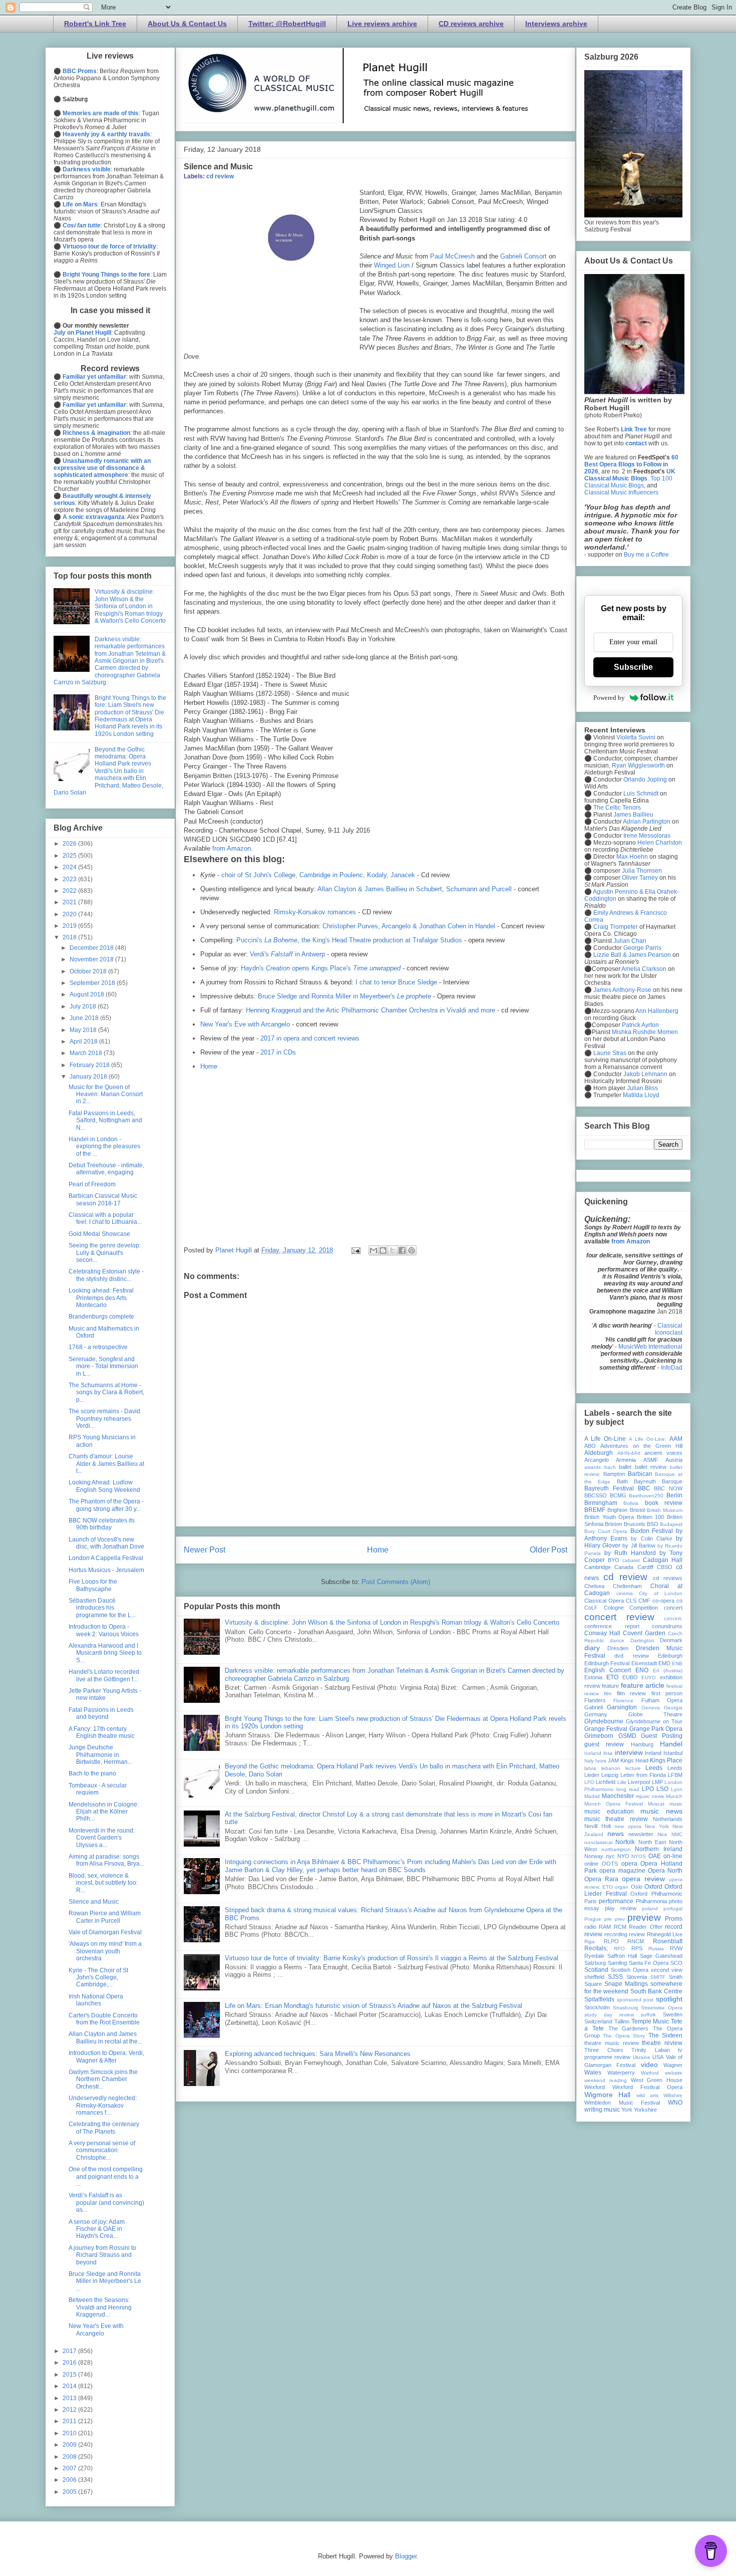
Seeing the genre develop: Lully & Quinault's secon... (105, 1253)
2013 (70, 2398)
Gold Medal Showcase (99, 1234)
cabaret (631, 1560)
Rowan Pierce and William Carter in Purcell (105, 1917)
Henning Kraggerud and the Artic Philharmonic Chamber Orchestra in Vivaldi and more (371, 1010)
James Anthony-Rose (622, 990)
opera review (643, 1879)
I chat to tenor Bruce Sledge (396, 982)
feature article (643, 1685)
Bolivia (631, 1503)
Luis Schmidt (641, 794)
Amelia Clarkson (644, 969)
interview (629, 1752)
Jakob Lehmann (645, 1074)
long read (628, 1789)
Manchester (618, 1796)
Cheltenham (627, 1586)
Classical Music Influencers (621, 492)
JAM (613, 1760)
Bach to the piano (92, 1773)
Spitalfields (599, 1999)
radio (590, 1927)
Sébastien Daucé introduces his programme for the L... (102, 1608)
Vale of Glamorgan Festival (105, 1932)
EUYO (649, 1678)
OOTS (610, 1864)
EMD (664, 1663)
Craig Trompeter (616, 927)
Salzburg (595, 1963)
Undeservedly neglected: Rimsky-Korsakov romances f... (103, 2105)
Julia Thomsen (642, 871)
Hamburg (642, 1744)
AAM (676, 1439)
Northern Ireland (659, 1849)
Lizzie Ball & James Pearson (632, 955)
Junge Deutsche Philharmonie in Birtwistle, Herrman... (100, 1755)
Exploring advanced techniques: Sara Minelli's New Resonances (318, 2054)
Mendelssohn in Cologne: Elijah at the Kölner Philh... (104, 1812)
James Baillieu (633, 815)
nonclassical (598, 1842)
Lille (622, 1782)
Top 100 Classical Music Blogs (628, 482)
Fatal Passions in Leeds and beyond (101, 1713)
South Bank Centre (656, 1991)
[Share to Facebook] (402, 1250)
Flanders (595, 1700)
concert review (619, 1617)
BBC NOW (668, 1488)
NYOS (639, 1856)
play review (621, 1908)
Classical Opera (604, 1601)
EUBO (630, 1677)
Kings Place (666, 1760)
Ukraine (642, 2057)
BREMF (595, 1510)
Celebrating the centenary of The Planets (104, 2128)
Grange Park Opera (656, 1729)
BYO (614, 1560)
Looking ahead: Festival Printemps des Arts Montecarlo (101, 1298)
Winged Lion (392, 265)
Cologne (614, 1608)
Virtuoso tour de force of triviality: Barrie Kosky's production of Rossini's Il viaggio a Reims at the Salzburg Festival (392, 1958)
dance (617, 1640)
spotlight (669, 1999)
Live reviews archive (382, 24)
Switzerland (598, 2021)
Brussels (635, 1524)
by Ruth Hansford (630, 1553)
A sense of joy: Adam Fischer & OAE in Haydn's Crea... (97, 2229)
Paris (591, 1901)
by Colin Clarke (651, 1538)
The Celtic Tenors (617, 808)
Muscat (656, 1804)
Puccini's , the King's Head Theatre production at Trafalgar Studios (349, 940)
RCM (620, 1927)
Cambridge (598, 1567)
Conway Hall (602, 1633)
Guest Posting (662, 1736)
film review (631, 1693)
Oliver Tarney (640, 878)
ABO (590, 1446)
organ (622, 1887)
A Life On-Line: (648, 1439)
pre (608, 1919)
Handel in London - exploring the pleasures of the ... (104, 1146)
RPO (619, 1949)
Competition (644, 1608)
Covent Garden (644, 1633)
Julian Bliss (642, 1088)
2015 (70, 2375)
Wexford (595, 2087)
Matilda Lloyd (641, 1095)
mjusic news (650, 1796)
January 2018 (89, 1077)
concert (673, 1608)
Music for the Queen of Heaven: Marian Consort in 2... (106, 1094)
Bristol (637, 1510)
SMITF (658, 1977)
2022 (70, 891)
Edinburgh (670, 1656)
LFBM (675, 1775)
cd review (220, 176)
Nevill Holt (598, 1826)
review (637, 1934)
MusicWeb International (650, 1347)
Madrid (592, 1796)
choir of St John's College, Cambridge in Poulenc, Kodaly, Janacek (318, 875)
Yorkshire (645, 2110)
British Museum (665, 1510)
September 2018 (93, 983)
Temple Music (650, 2021)
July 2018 (84, 1006)
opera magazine (622, 1871)
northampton (616, 1849)
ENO (642, 1670)
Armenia (626, 1460)
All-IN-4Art (629, 1453)
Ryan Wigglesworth (638, 765)
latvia (590, 1768)
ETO (612, 1677)
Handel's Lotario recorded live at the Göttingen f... (104, 1675)
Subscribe (633, 667)
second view (667, 1970)
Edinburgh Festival (607, 1663)
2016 (70, 2363)
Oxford (653, 1887)
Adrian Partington (647, 822)
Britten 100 (651, 1517)
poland (650, 1908)
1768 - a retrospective (98, 1347)
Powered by (609, 698)
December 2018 (92, 948)
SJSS (615, 1977)
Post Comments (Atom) (396, 1582)
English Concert (608, 1670)
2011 (70, 2421)
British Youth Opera (609, 1517)
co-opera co (667, 1601)
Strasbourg (626, 2008)
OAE (655, 1856)
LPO (648, 1789)
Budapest (671, 1524)
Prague (593, 1919)
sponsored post (635, 2000)
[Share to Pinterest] (412, 1250)
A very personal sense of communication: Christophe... (102, 2150)
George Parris (642, 948)
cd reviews (668, 1578)
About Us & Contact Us (187, 24)
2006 (70, 2480)
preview (644, 1917)
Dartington (642, 1640)
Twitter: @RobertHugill (287, 24)
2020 (70, 914)
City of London (661, 1593)
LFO (589, 1782)
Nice (662, 1834)
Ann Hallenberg (657, 1011)
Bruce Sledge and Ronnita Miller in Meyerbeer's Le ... (105, 2281)
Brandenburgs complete (101, 1317)
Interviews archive (556, 24)
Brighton (617, 1510)
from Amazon (232, 848)
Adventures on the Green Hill (641, 1446)
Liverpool (639, 1782)
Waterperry (621, 2073)
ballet (625, 1467)
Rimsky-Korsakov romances (315, 912)
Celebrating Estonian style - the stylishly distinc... (106, 1275)
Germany (596, 1714)
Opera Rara (601, 1879)
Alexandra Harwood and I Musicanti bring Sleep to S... (105, 1653)
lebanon (611, 1768)
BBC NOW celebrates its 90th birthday (102, 1524)
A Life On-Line (605, 1439)
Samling (617, 1963)
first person (667, 1693)
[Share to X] (393, 1250)
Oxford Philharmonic (656, 1894)
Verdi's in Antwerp (287, 954)
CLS (631, 1601)
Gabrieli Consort (523, 256)
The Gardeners (629, 2028)
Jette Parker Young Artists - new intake (105, 1694)
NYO (623, 1856)
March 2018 (87, 1053)
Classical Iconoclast (669, 1329)
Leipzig (610, 1775)
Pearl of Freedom (92, 1184)
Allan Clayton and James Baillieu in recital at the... (105, 2037)
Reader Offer (645, 1927)
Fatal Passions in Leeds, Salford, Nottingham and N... (105, 1120)
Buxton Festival (652, 1531)
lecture (633, 1768)
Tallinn (622, 2021)
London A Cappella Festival (106, 1558)
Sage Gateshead (661, 1956)
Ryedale (594, 1956)
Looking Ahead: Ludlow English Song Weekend (104, 1486)
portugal (673, 1908)
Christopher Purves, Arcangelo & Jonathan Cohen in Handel (409, 926)
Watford (650, 2073)
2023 (70, 879)
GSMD (627, 1736)
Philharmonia (651, 1901)
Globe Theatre (656, 1714)
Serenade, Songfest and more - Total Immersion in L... (103, 1366)
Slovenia (637, 1977)
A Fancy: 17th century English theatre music (102, 1732)
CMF (644, 1601)
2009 (70, 2445)
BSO (653, 1524)
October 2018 (89, 971)
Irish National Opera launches (96, 2000)
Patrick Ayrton (640, 1025)
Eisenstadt (644, 1663)
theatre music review (612, 2043)
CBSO (665, 1567)
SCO (676, 1963)
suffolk (648, 2015)
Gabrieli (594, 1707)
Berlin (674, 1495)
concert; (673, 1618)
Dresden (618, 1648)
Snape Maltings (626, 1984)
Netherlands (668, 1819)
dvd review (631, 1656)
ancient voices (663, 1453)
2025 (70, 856)
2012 (70, 2410)
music (676, 1804)
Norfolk (625, 1842)
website (674, 2073)
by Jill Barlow (639, 1545)
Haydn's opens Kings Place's (321, 968)
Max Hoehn (632, 857)
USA (658, 2057)
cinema (625, 1593)
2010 (70, 2433)
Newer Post (205, 1550)
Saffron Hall (622, 1956)
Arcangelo (597, 1460)
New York (657, 1826)
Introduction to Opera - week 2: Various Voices (104, 1630)
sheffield (594, 1977)
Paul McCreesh (452, 256)
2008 (70, 2457)
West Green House (657, 2080)
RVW (676, 1948)
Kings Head (634, 1760)
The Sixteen (665, 2035)
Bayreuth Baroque (658, 1481)
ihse (608, 1753)
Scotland (596, 1970)
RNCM (636, 1941)
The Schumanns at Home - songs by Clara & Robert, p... (106, 1392)
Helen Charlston (660, 843)
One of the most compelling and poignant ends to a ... (106, 2176)
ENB (677, 1663)
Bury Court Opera (606, 1531)
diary (592, 1648)
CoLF (591, 1608)
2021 (70, 902)
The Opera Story (624, 2036)
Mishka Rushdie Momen (645, 1032)
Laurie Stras (609, 1053)
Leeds (654, 1768)
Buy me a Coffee (646, 555)
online (591, 1864)
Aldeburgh (599, 1453)
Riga (590, 1942)
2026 (70, 844)
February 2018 (90, 1065)
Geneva (651, 1708)
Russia (656, 1949)
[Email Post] (355, 1250)
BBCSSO (596, 1495)
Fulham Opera (662, 1700)
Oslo (637, 1887)
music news (661, 1811)
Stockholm (597, 2007)
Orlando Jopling (645, 780)
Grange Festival (606, 1729)
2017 (70, 2351)
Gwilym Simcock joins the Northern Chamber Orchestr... (103, 2079)
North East (652, 1842)
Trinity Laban (651, 2050)
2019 (70, 926)
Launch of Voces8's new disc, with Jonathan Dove (106, 1543)
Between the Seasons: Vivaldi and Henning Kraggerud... (100, 2307)
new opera (628, 1826)
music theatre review (616, 1819)
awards (593, 1467)
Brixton (613, 1524)
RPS (637, 1948)
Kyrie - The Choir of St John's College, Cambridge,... (98, 1978)
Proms (674, 1919)
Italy (589, 1761)
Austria (674, 1460)
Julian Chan (630, 941)
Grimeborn (599, 1736)
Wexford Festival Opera (647, 2087)
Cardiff (645, 1567)
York (627, 2110)
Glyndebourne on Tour (654, 1721)
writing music (602, 2110)
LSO (662, 1789)
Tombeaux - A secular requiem (98, 1789)
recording (616, 1934)
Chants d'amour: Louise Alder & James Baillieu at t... (106, 1464)
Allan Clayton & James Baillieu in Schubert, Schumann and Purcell (415, 889)
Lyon (677, 1789)
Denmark (671, 1640)
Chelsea (594, 1586)
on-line (673, 1856)
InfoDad (672, 1368)
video (649, 2065)
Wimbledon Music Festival (622, 2103)
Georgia (673, 1708)
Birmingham (601, 1503)
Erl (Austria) (668, 1670)
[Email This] (374, 1250)
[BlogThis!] (383, 1250)
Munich (674, 1796)
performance (616, 1901)
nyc (610, 1856)
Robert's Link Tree (95, 24)
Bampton (614, 1474)
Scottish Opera (630, 1970)
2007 (70, 2468)
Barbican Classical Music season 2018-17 (103, 1199)
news (616, 1834)
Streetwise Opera (662, 2008)
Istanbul (673, 1753)
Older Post (548, 1550)
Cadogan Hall (663, 1560)
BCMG (618, 1495)
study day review (609, 2015)
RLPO (611, 1941)
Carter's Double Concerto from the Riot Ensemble (104, 2019)
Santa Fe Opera (649, 1963)
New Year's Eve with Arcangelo (245, 1024)
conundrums (667, 1626)
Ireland (653, 1753)
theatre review (662, 2043)
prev (620, 1919)
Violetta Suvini (636, 737)
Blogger (406, 2556)
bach (610, 1467)
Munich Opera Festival (614, 1804)
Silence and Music (94, 1902)
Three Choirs (604, 2050)
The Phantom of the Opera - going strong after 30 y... (106, 1505)
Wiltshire (673, 2095)
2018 (70, 937)
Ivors (601, 1761)
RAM (605, 1927)
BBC (644, 1488)
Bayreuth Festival (609, 1488)
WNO (675, 2103)
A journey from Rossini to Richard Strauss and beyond (102, 2255)
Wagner (673, 2065)
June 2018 (85, 1018)
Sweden (673, 2014)
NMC (677, 1834)
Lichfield (606, 1782)
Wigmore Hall (607, 2095)
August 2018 (88, 994)
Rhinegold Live (665, 1934)
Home (209, 1066)
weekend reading (606, 2080)
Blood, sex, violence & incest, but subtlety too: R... (103, 1883)
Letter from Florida (643, 1775)
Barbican (640, 1474)
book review (664, 1503)
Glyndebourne (604, 1721)
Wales (593, 2073)
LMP (657, 1782)
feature (610, 1686)
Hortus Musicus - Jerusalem (106, 1570)
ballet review (651, 1467)
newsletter (641, 1834)
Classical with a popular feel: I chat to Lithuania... (105, 1218)
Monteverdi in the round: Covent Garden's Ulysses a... (102, 1838)
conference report (612, 1626)
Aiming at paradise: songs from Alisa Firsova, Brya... (106, 1860)
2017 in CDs (278, 1052)
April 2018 (84, 1042)
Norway (594, 1856)
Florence (623, 1701)
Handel (671, 1744)
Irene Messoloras (647, 836)
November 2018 (92, 959)
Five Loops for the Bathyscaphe (93, 1585)
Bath (622, 1481)
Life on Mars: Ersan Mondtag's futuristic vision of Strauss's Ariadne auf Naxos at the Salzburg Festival (374, 2006)
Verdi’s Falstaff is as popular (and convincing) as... (106, 2203)
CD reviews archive (471, 24)
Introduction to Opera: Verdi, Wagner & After (106, 2056)
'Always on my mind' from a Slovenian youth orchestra (105, 1951)
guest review (604, 1744)
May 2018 (84, 1030)
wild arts (647, 2095)
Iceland (593, 1753)
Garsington (622, 1707)
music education (609, 1812)
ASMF (651, 1460)
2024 (70, 867)
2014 (70, 2386)
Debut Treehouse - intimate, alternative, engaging (106, 1169)
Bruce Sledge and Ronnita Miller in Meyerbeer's (344, 996)
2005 (70, 2492)
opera (629, 1864)
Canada (624, 1567)
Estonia (593, 1677)
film (608, 1694)
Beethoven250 (646, 1496)
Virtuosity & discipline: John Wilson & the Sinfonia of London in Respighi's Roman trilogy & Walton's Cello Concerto (392, 1622)
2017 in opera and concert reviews (310, 1038)
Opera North (665, 1871)
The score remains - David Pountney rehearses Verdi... (104, 1419)
